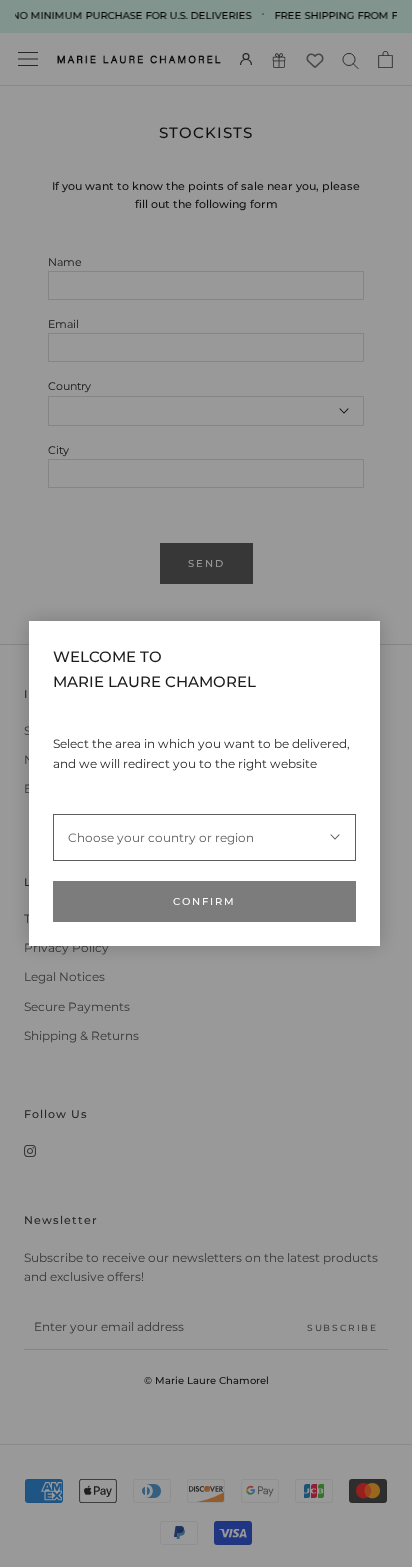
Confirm (204, 901)
